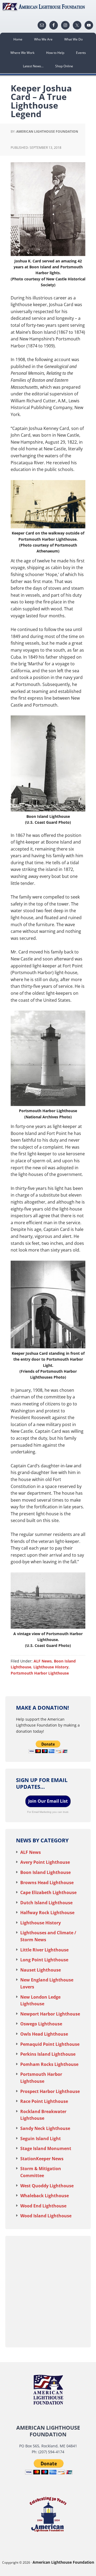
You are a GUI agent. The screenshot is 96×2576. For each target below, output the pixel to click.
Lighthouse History (51, 1667)
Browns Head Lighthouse (47, 1883)
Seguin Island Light (41, 2139)
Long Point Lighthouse (44, 1960)
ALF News (43, 1661)
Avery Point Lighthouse (45, 1862)
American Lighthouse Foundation (48, 7)
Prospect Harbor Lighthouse (50, 2091)
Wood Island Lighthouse (46, 2216)
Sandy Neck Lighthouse (45, 2128)
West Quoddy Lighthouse (47, 2186)
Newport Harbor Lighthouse (50, 2014)
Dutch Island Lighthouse (46, 1903)
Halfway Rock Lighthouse (47, 1913)
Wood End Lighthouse (43, 2206)
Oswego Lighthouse (41, 2024)
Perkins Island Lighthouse (48, 2054)
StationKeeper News (42, 2159)
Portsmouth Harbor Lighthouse (40, 1673)
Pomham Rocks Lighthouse (49, 2064)
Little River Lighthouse (44, 1950)
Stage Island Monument (46, 2148)
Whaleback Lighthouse (45, 2196)
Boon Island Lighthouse (45, 1872)
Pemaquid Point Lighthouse (50, 2044)
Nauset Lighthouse (41, 1970)
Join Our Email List (48, 1801)
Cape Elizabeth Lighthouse (48, 1892)
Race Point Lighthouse (44, 2101)
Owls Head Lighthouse (44, 2034)
